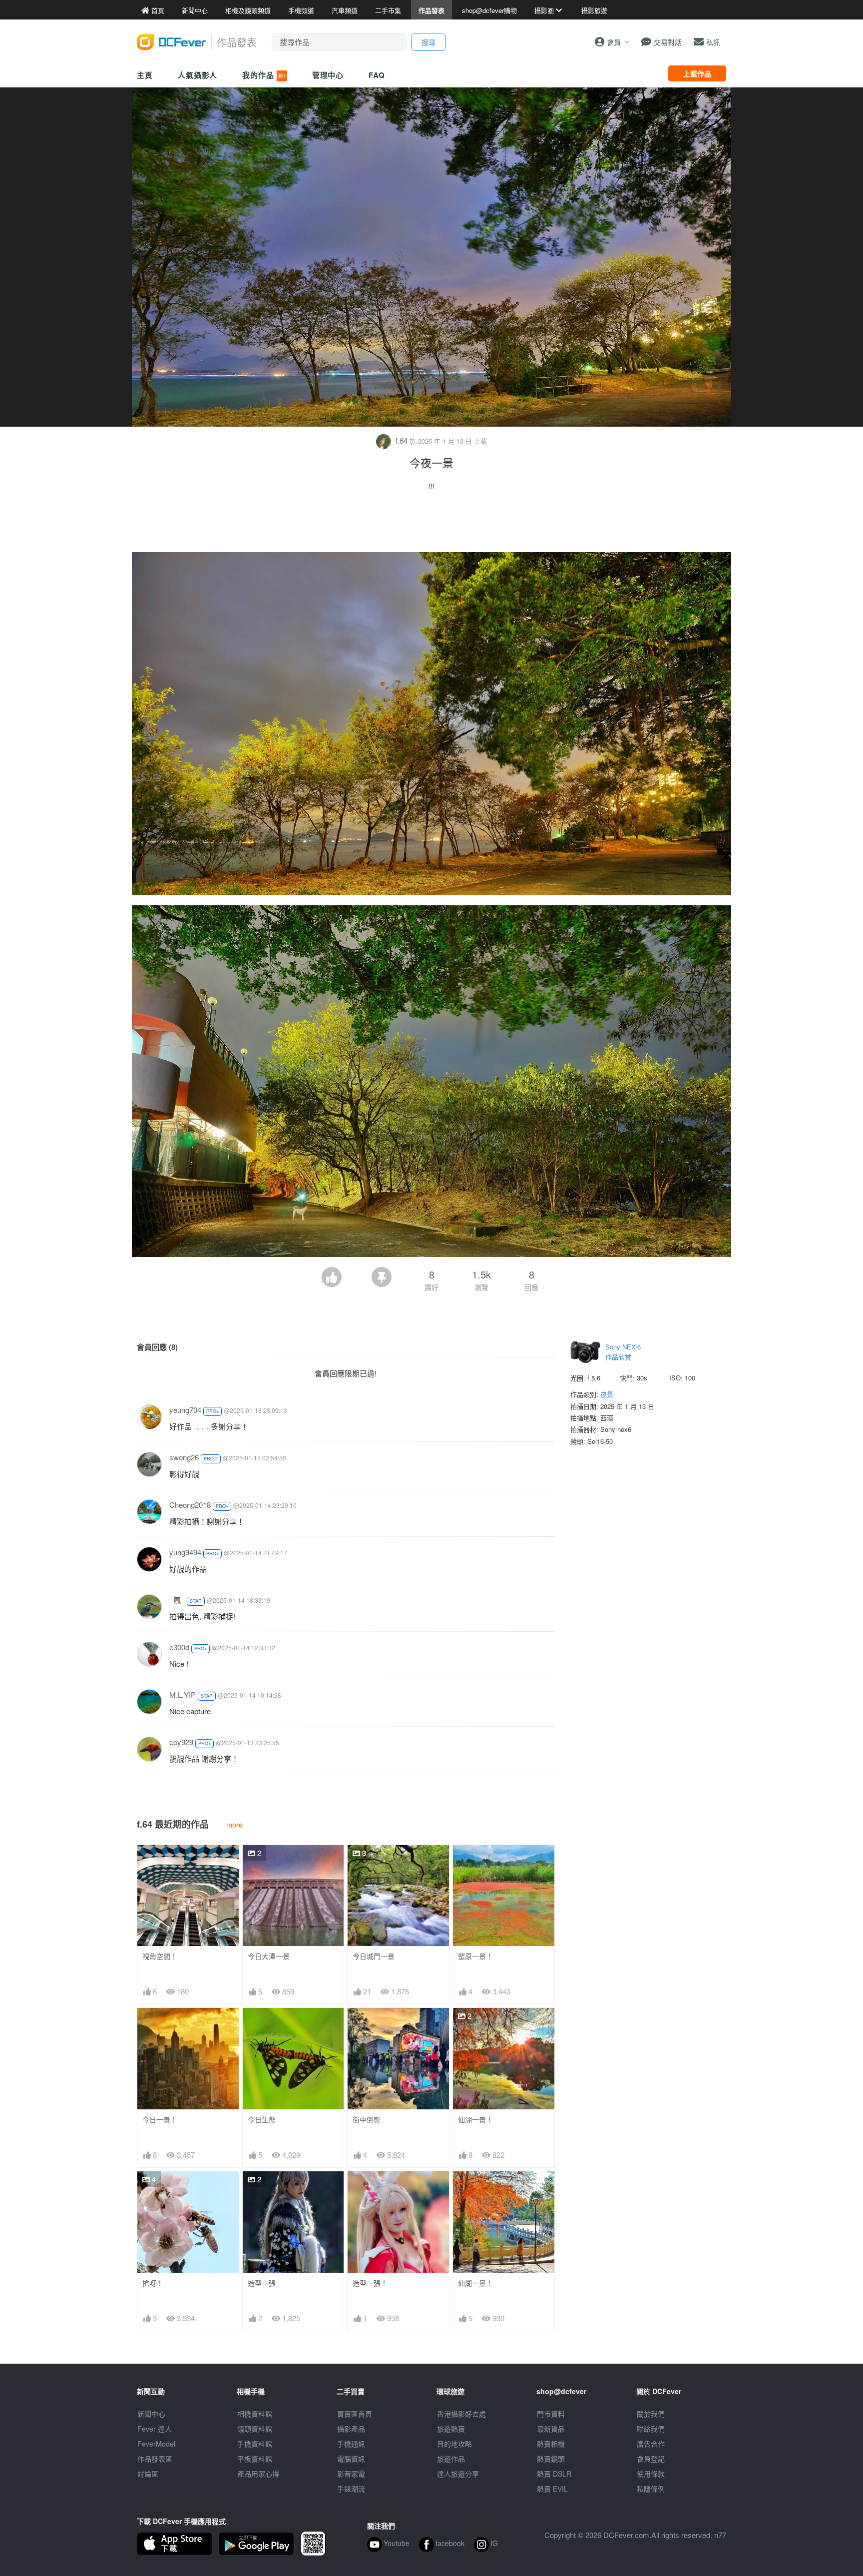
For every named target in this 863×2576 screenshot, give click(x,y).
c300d (179, 1647)
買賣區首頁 (355, 2414)
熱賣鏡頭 (551, 2459)
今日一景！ (160, 2120)
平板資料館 (255, 2459)
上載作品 (697, 73)
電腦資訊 (351, 2459)
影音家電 (351, 2474)
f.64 (402, 440)
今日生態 (262, 2120)
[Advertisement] (431, 525)
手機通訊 (351, 2444)
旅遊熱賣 (451, 2429)
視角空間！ (160, 1956)
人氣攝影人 (198, 75)
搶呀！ (153, 2283)
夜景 (607, 1394)
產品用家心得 (258, 2474)
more (234, 1824)
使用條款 (651, 2474)
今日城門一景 (374, 1956)
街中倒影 (367, 2120)
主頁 (145, 75)
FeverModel (156, 2444)
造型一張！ (370, 2283)
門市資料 (551, 2414)
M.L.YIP (183, 1694)
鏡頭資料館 (255, 2429)
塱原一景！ (475, 1956)
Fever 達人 (155, 2429)
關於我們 (651, 2414)
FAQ (377, 75)
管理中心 (328, 75)
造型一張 (262, 2283)
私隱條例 (651, 2489)
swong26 (184, 1457)
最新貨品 (551, 2429)
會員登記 (651, 2459)
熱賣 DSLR (554, 2474)
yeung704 (185, 1410)
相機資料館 (255, 2414)
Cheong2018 (190, 1505)
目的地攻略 (454, 2444)
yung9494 (185, 1552)
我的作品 (264, 75)
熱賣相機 (551, 2444)
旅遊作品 (451, 2459)
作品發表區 (155, 2459)
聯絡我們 (651, 2429)
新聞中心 (151, 2414)
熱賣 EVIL (552, 2489)
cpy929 (181, 1742)
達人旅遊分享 (458, 2474)
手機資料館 (255, 2444)
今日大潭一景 (269, 1956)
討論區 (148, 2474)
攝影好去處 (461, 2414)
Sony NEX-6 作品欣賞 (623, 1352)
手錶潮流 (351, 2489)
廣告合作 (651, 2444)
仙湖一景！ (475, 2120)
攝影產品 (351, 2429)
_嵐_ (177, 1600)
